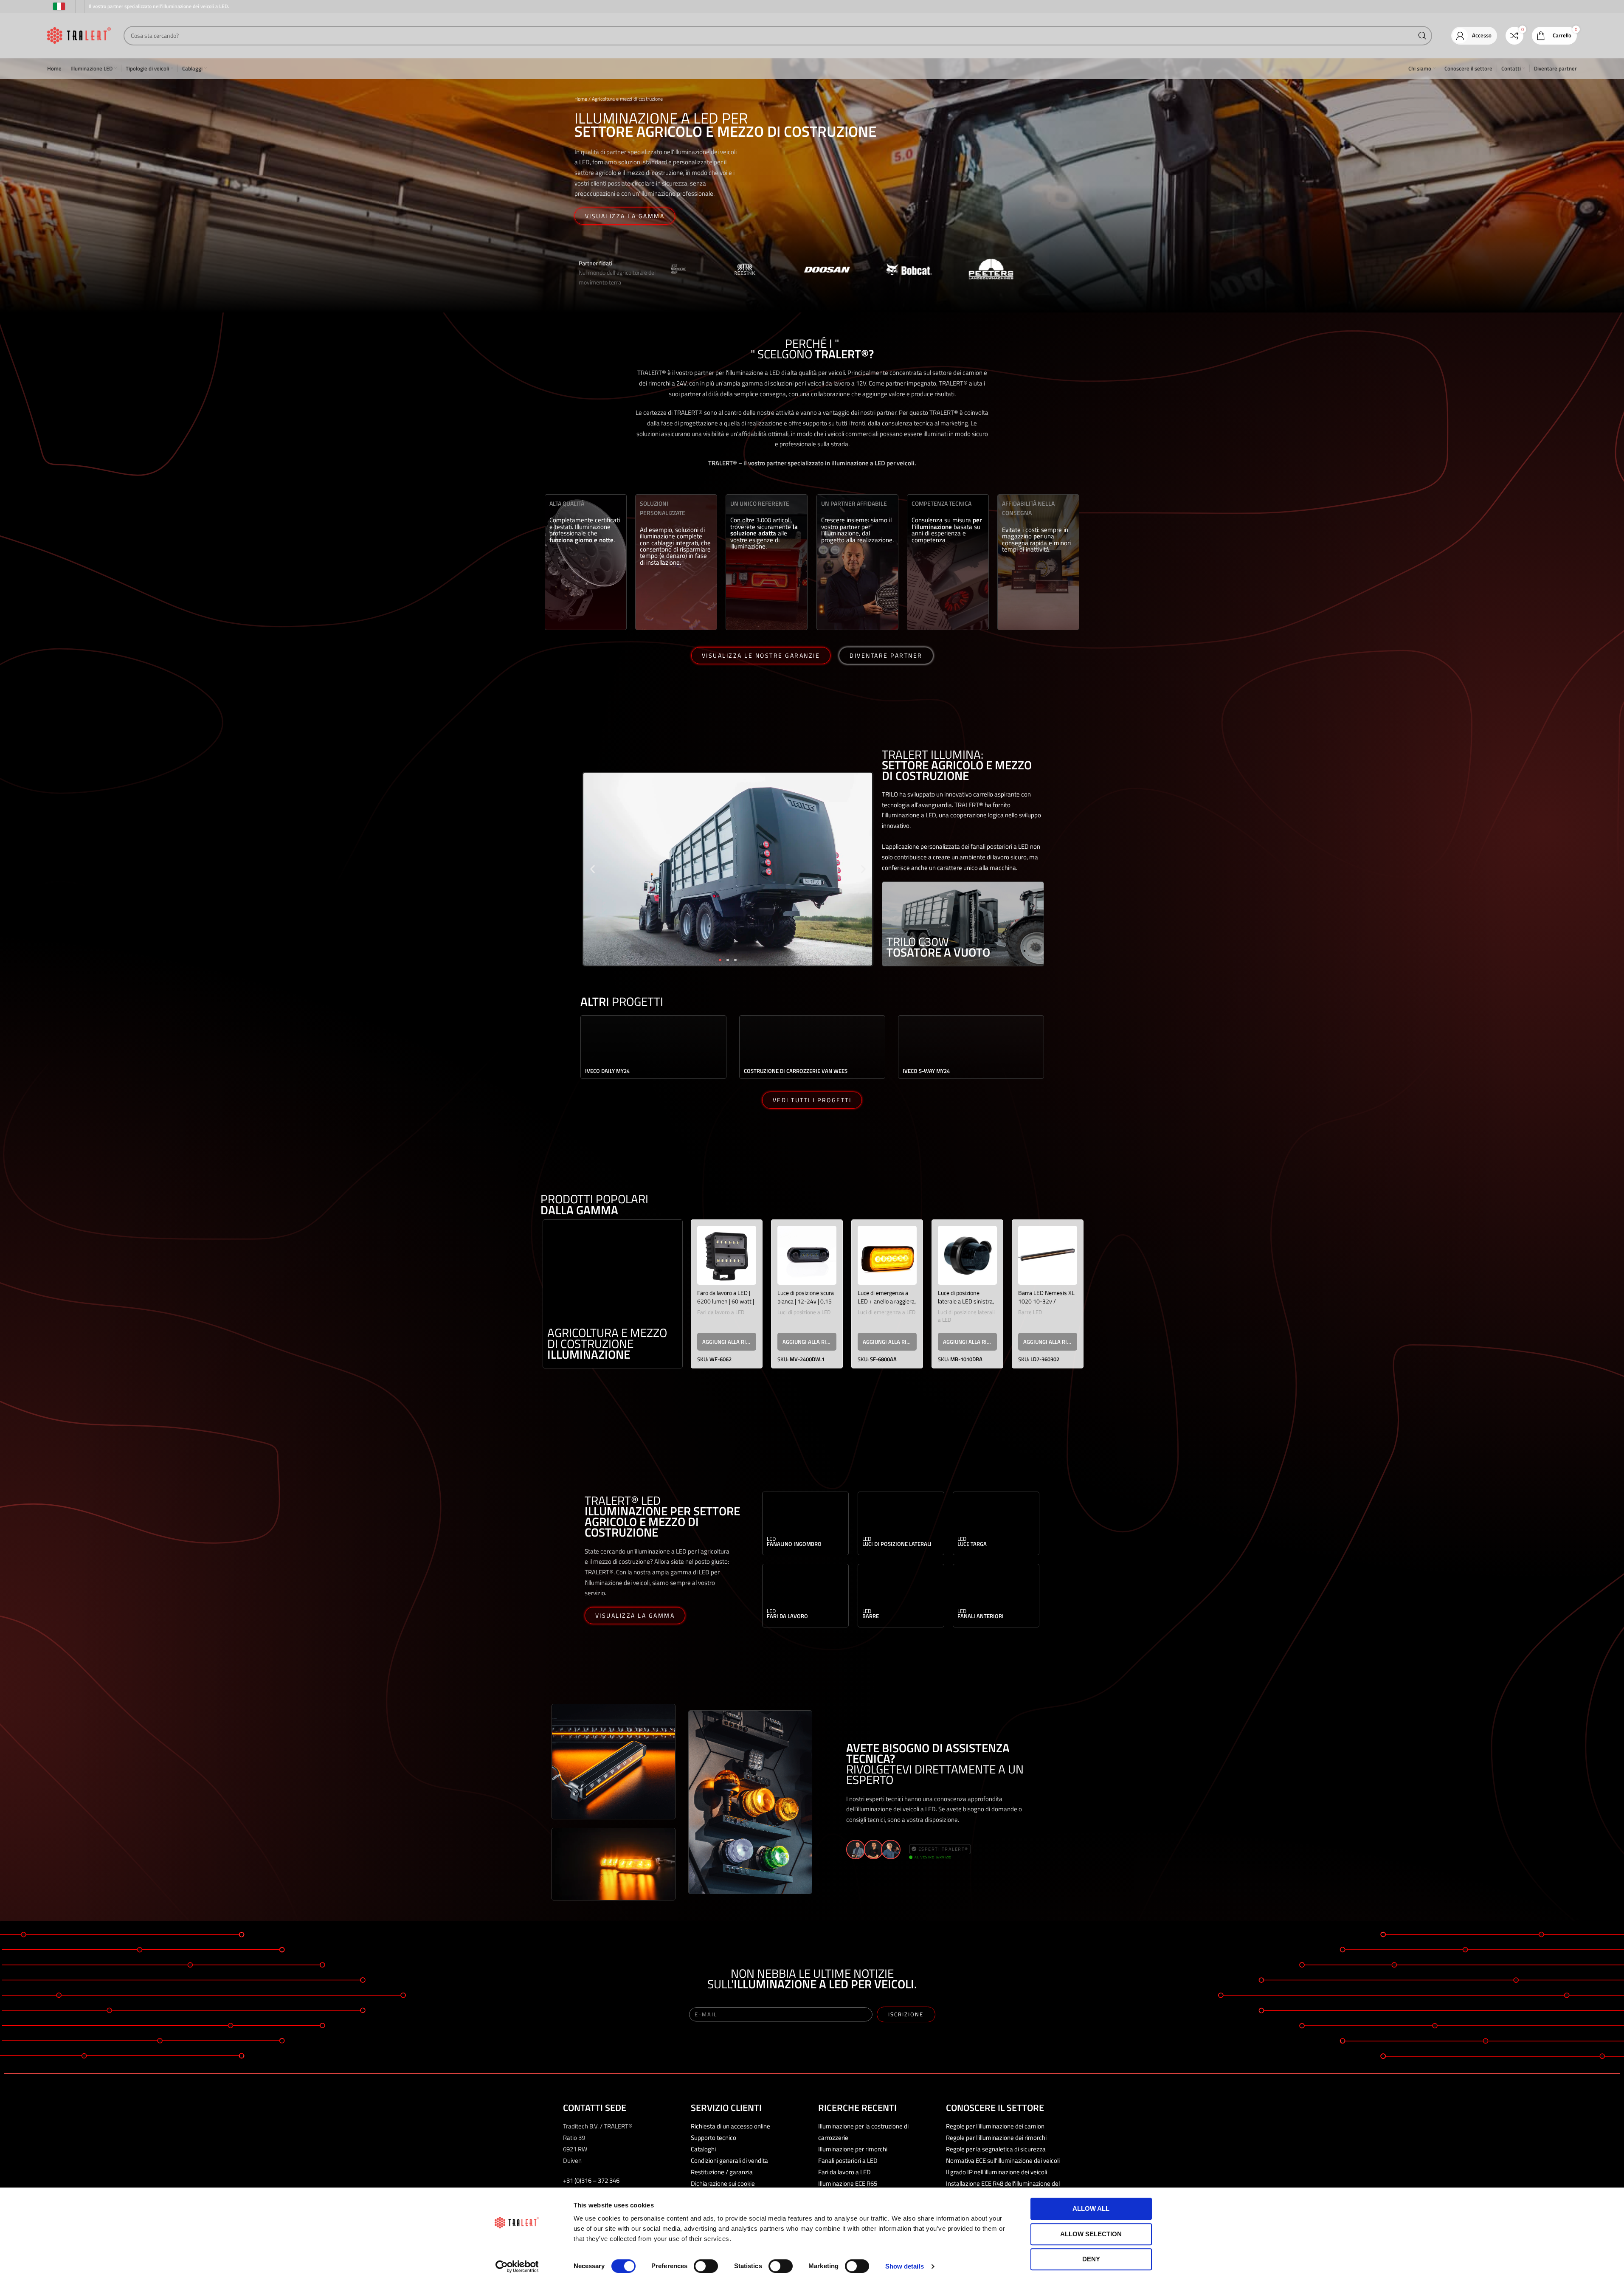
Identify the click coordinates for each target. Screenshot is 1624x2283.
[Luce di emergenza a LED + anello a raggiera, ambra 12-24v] (887, 1255)
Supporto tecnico (713, 2138)
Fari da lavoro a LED (721, 1312)
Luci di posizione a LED (804, 1312)
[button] (592, 869)
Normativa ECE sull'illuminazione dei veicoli (1003, 2161)
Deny (1091, 2259)
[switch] (706, 2266)
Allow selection (1091, 2234)
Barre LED (1030, 1312)
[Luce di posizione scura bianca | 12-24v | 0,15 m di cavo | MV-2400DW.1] (807, 1255)
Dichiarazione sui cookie (723, 2183)
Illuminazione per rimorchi (853, 2149)
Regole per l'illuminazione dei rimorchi (996, 2138)
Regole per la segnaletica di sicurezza (996, 2149)
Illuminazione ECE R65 (848, 2183)
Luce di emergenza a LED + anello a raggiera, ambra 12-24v (887, 1301)
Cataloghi (703, 2149)
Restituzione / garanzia (722, 2172)
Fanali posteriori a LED (848, 2161)
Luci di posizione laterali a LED (966, 1316)
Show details (905, 2266)
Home (581, 99)
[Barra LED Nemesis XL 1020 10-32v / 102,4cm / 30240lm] (1048, 1255)
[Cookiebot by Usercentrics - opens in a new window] (517, 2266)
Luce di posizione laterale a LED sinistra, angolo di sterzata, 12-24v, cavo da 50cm (966, 1305)
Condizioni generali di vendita (729, 2161)
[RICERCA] (1422, 36)
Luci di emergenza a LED (887, 1312)
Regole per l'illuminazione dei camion (995, 2126)
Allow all (1091, 2208)
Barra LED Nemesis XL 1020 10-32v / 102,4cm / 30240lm (1046, 1301)
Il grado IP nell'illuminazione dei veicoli (996, 2172)
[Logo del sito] (79, 35)
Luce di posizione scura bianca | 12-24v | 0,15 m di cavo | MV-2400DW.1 (806, 1305)
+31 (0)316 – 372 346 (591, 2180)
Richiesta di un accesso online (730, 2126)
